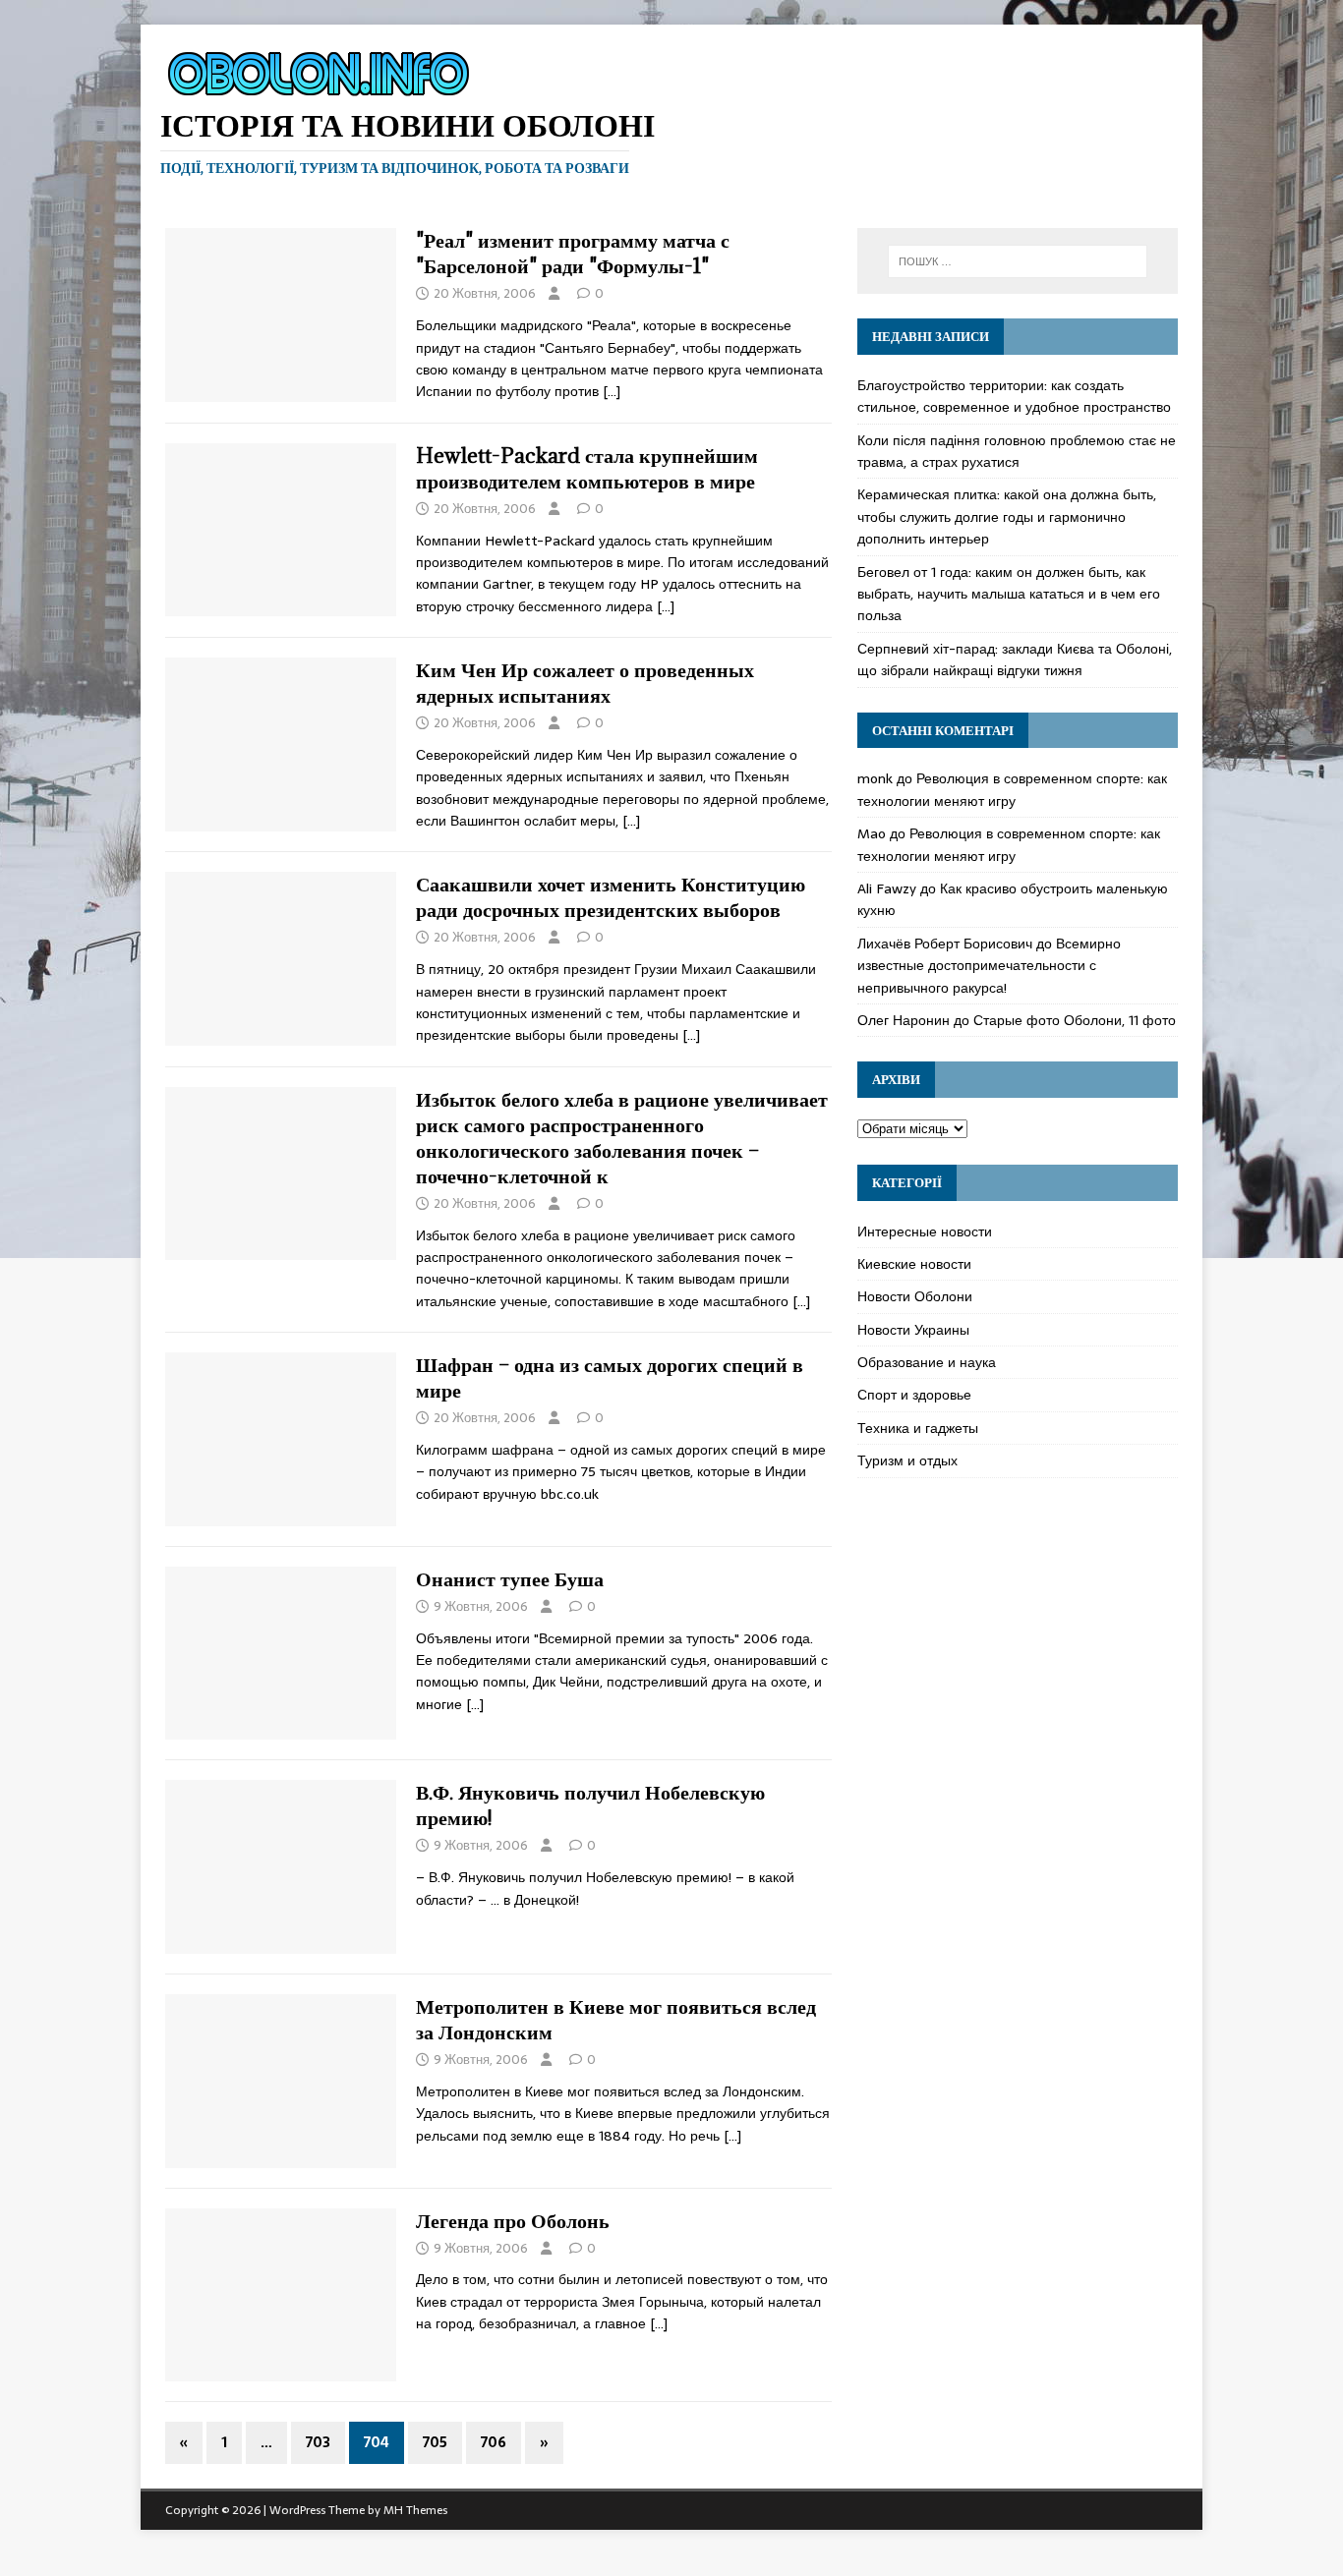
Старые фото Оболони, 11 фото (1075, 1020)
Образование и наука (927, 1362)
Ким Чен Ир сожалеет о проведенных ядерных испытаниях (585, 683)
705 (435, 2442)
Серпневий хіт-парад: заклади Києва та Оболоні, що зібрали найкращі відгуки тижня (1015, 659)
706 (494, 2442)
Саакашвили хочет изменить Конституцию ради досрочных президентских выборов (611, 897)
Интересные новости (925, 1231)
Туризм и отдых (907, 1460)
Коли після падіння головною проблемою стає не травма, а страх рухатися (1017, 451)
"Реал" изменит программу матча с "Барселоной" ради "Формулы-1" (573, 253)
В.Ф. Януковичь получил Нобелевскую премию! (590, 1805)
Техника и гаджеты (918, 1428)
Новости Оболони (915, 1296)
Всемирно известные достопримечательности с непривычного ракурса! (989, 966)
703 (318, 2442)
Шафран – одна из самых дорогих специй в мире (610, 1377)
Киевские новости (914, 1264)
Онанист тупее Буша (510, 1579)
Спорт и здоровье (914, 1395)
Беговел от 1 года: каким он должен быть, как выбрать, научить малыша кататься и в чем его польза (1009, 594)
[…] (612, 391)
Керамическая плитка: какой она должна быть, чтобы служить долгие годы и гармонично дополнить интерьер (1007, 516)
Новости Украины (913, 1330)
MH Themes (415, 2510)
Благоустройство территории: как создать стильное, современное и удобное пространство (1014, 396)
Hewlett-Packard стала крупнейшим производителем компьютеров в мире (587, 468)
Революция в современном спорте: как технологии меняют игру (1012, 789)
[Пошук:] (1018, 261)
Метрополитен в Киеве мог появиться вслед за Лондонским (616, 2019)
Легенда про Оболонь (513, 2221)
